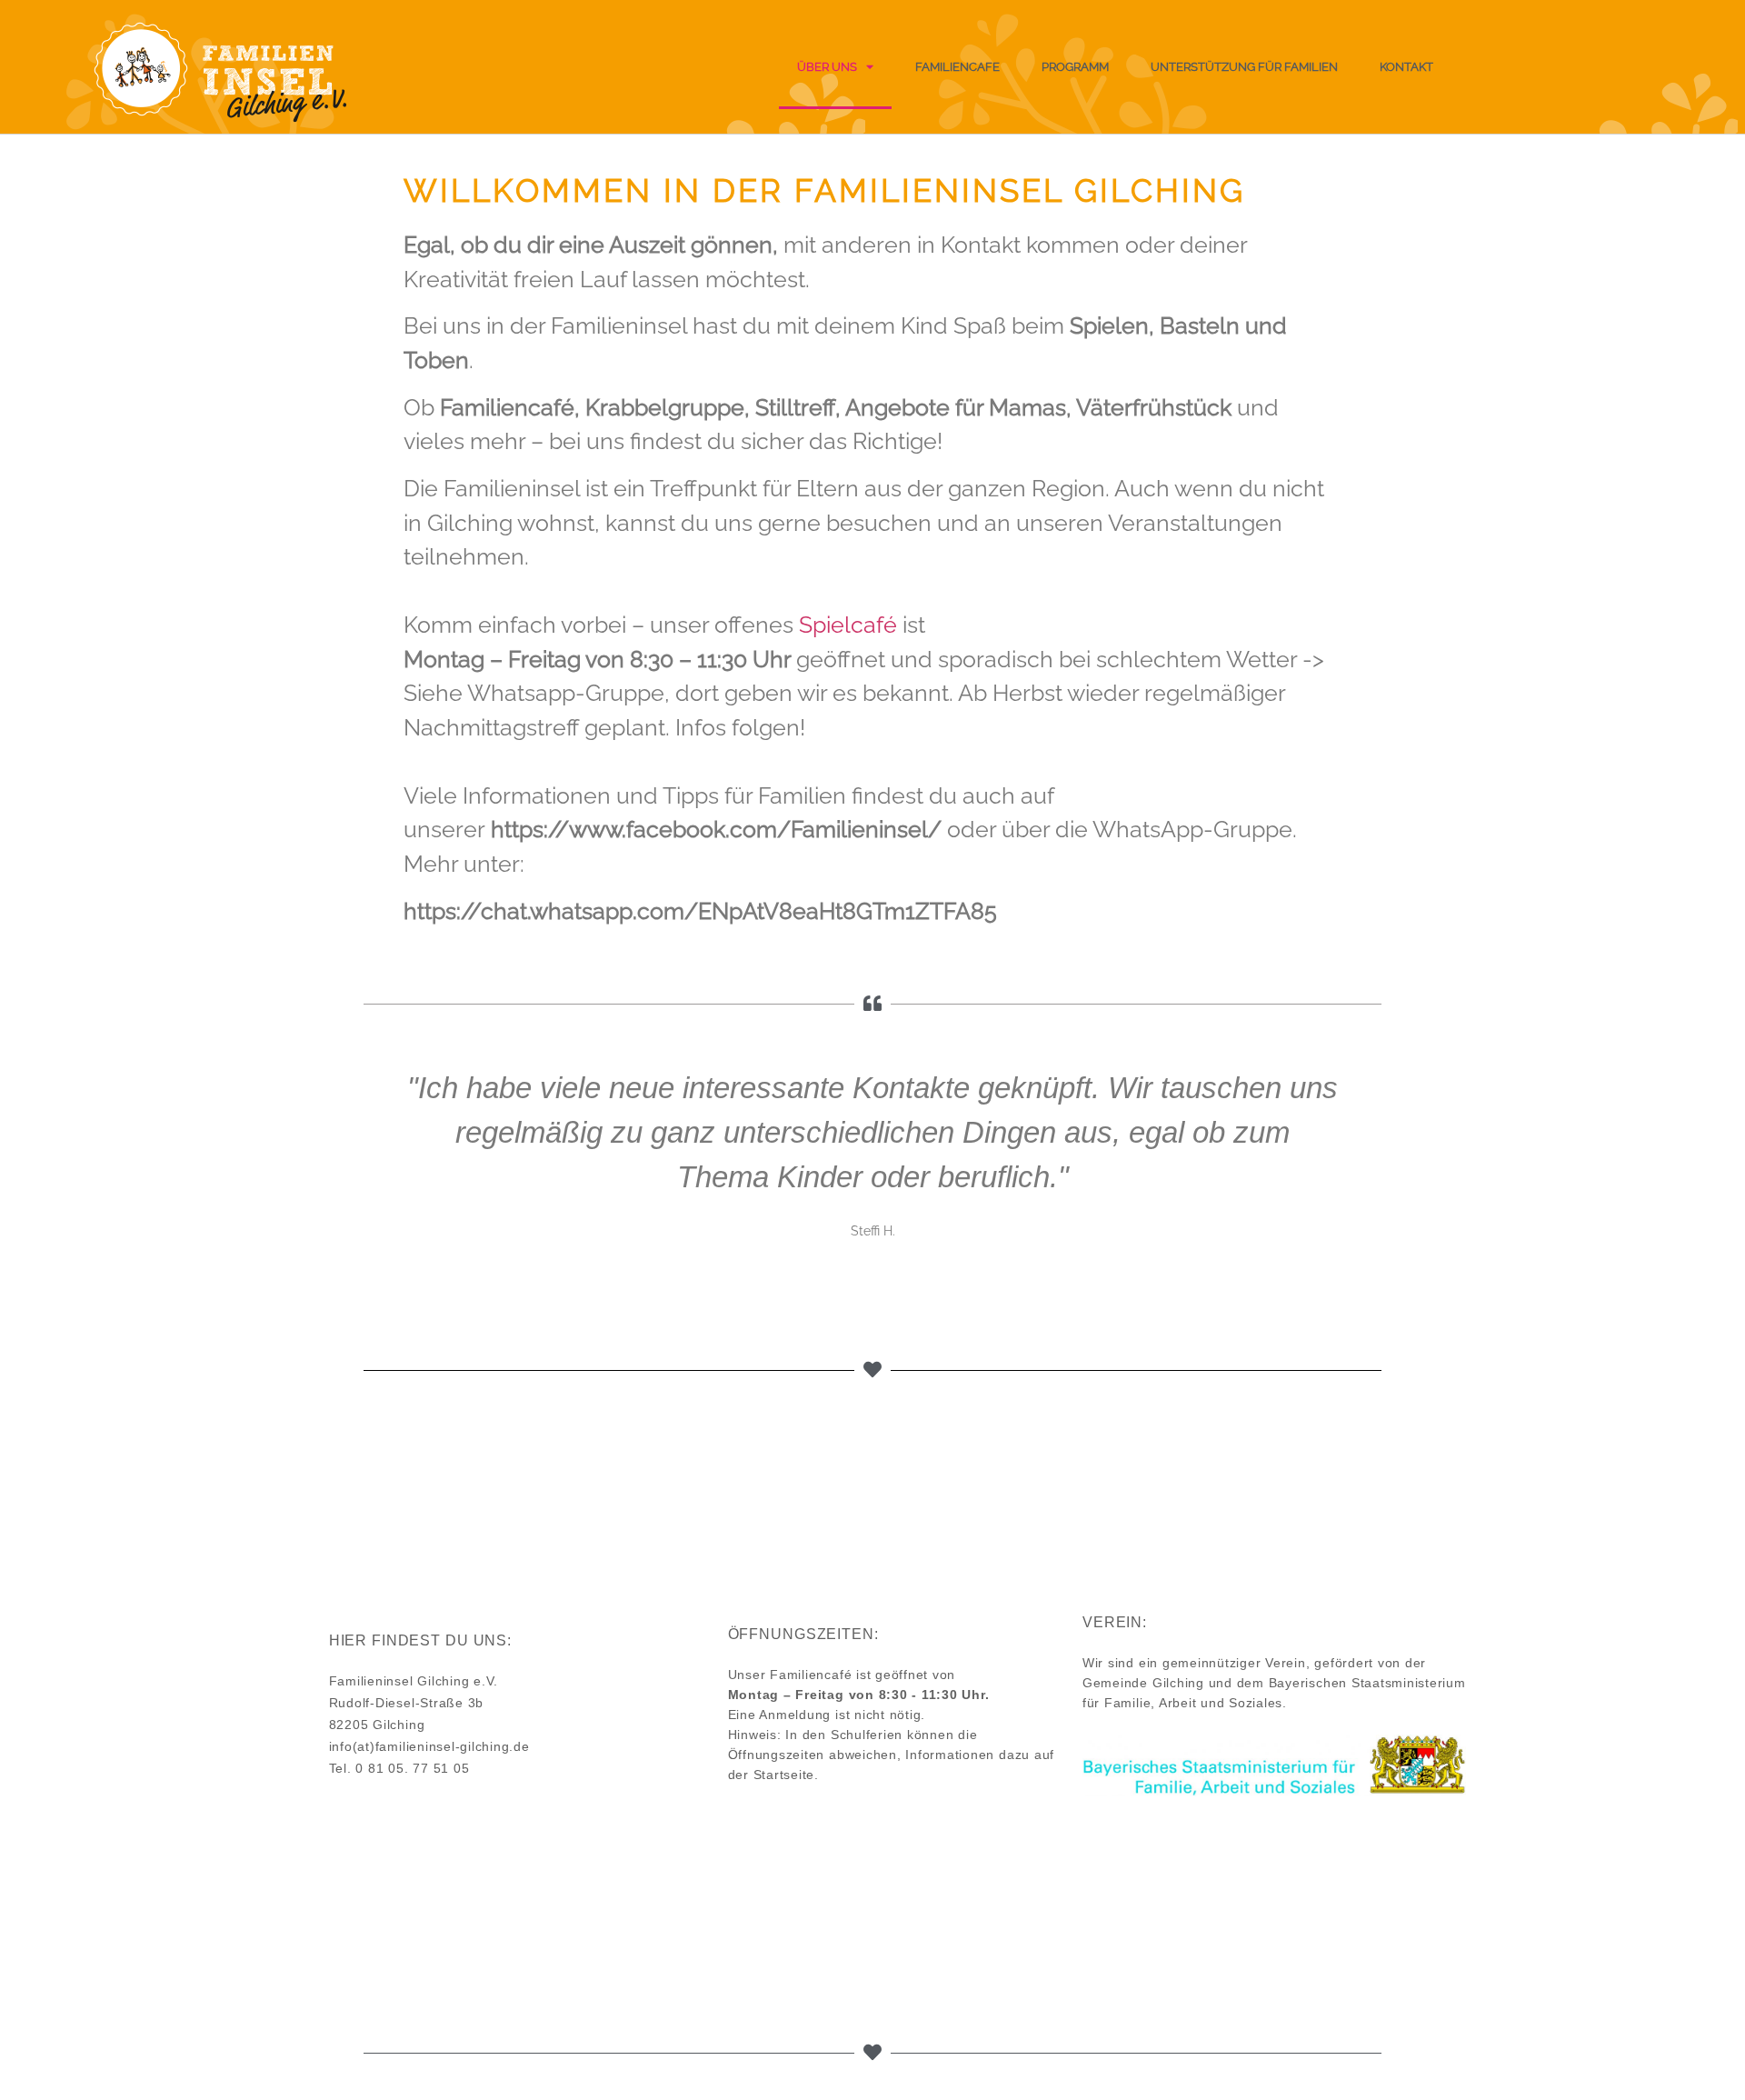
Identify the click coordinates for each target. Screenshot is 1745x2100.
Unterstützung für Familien (1244, 67)
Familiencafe (957, 67)
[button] (380, 1176)
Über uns (827, 67)
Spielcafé (848, 625)
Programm (1075, 67)
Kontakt (1406, 67)
